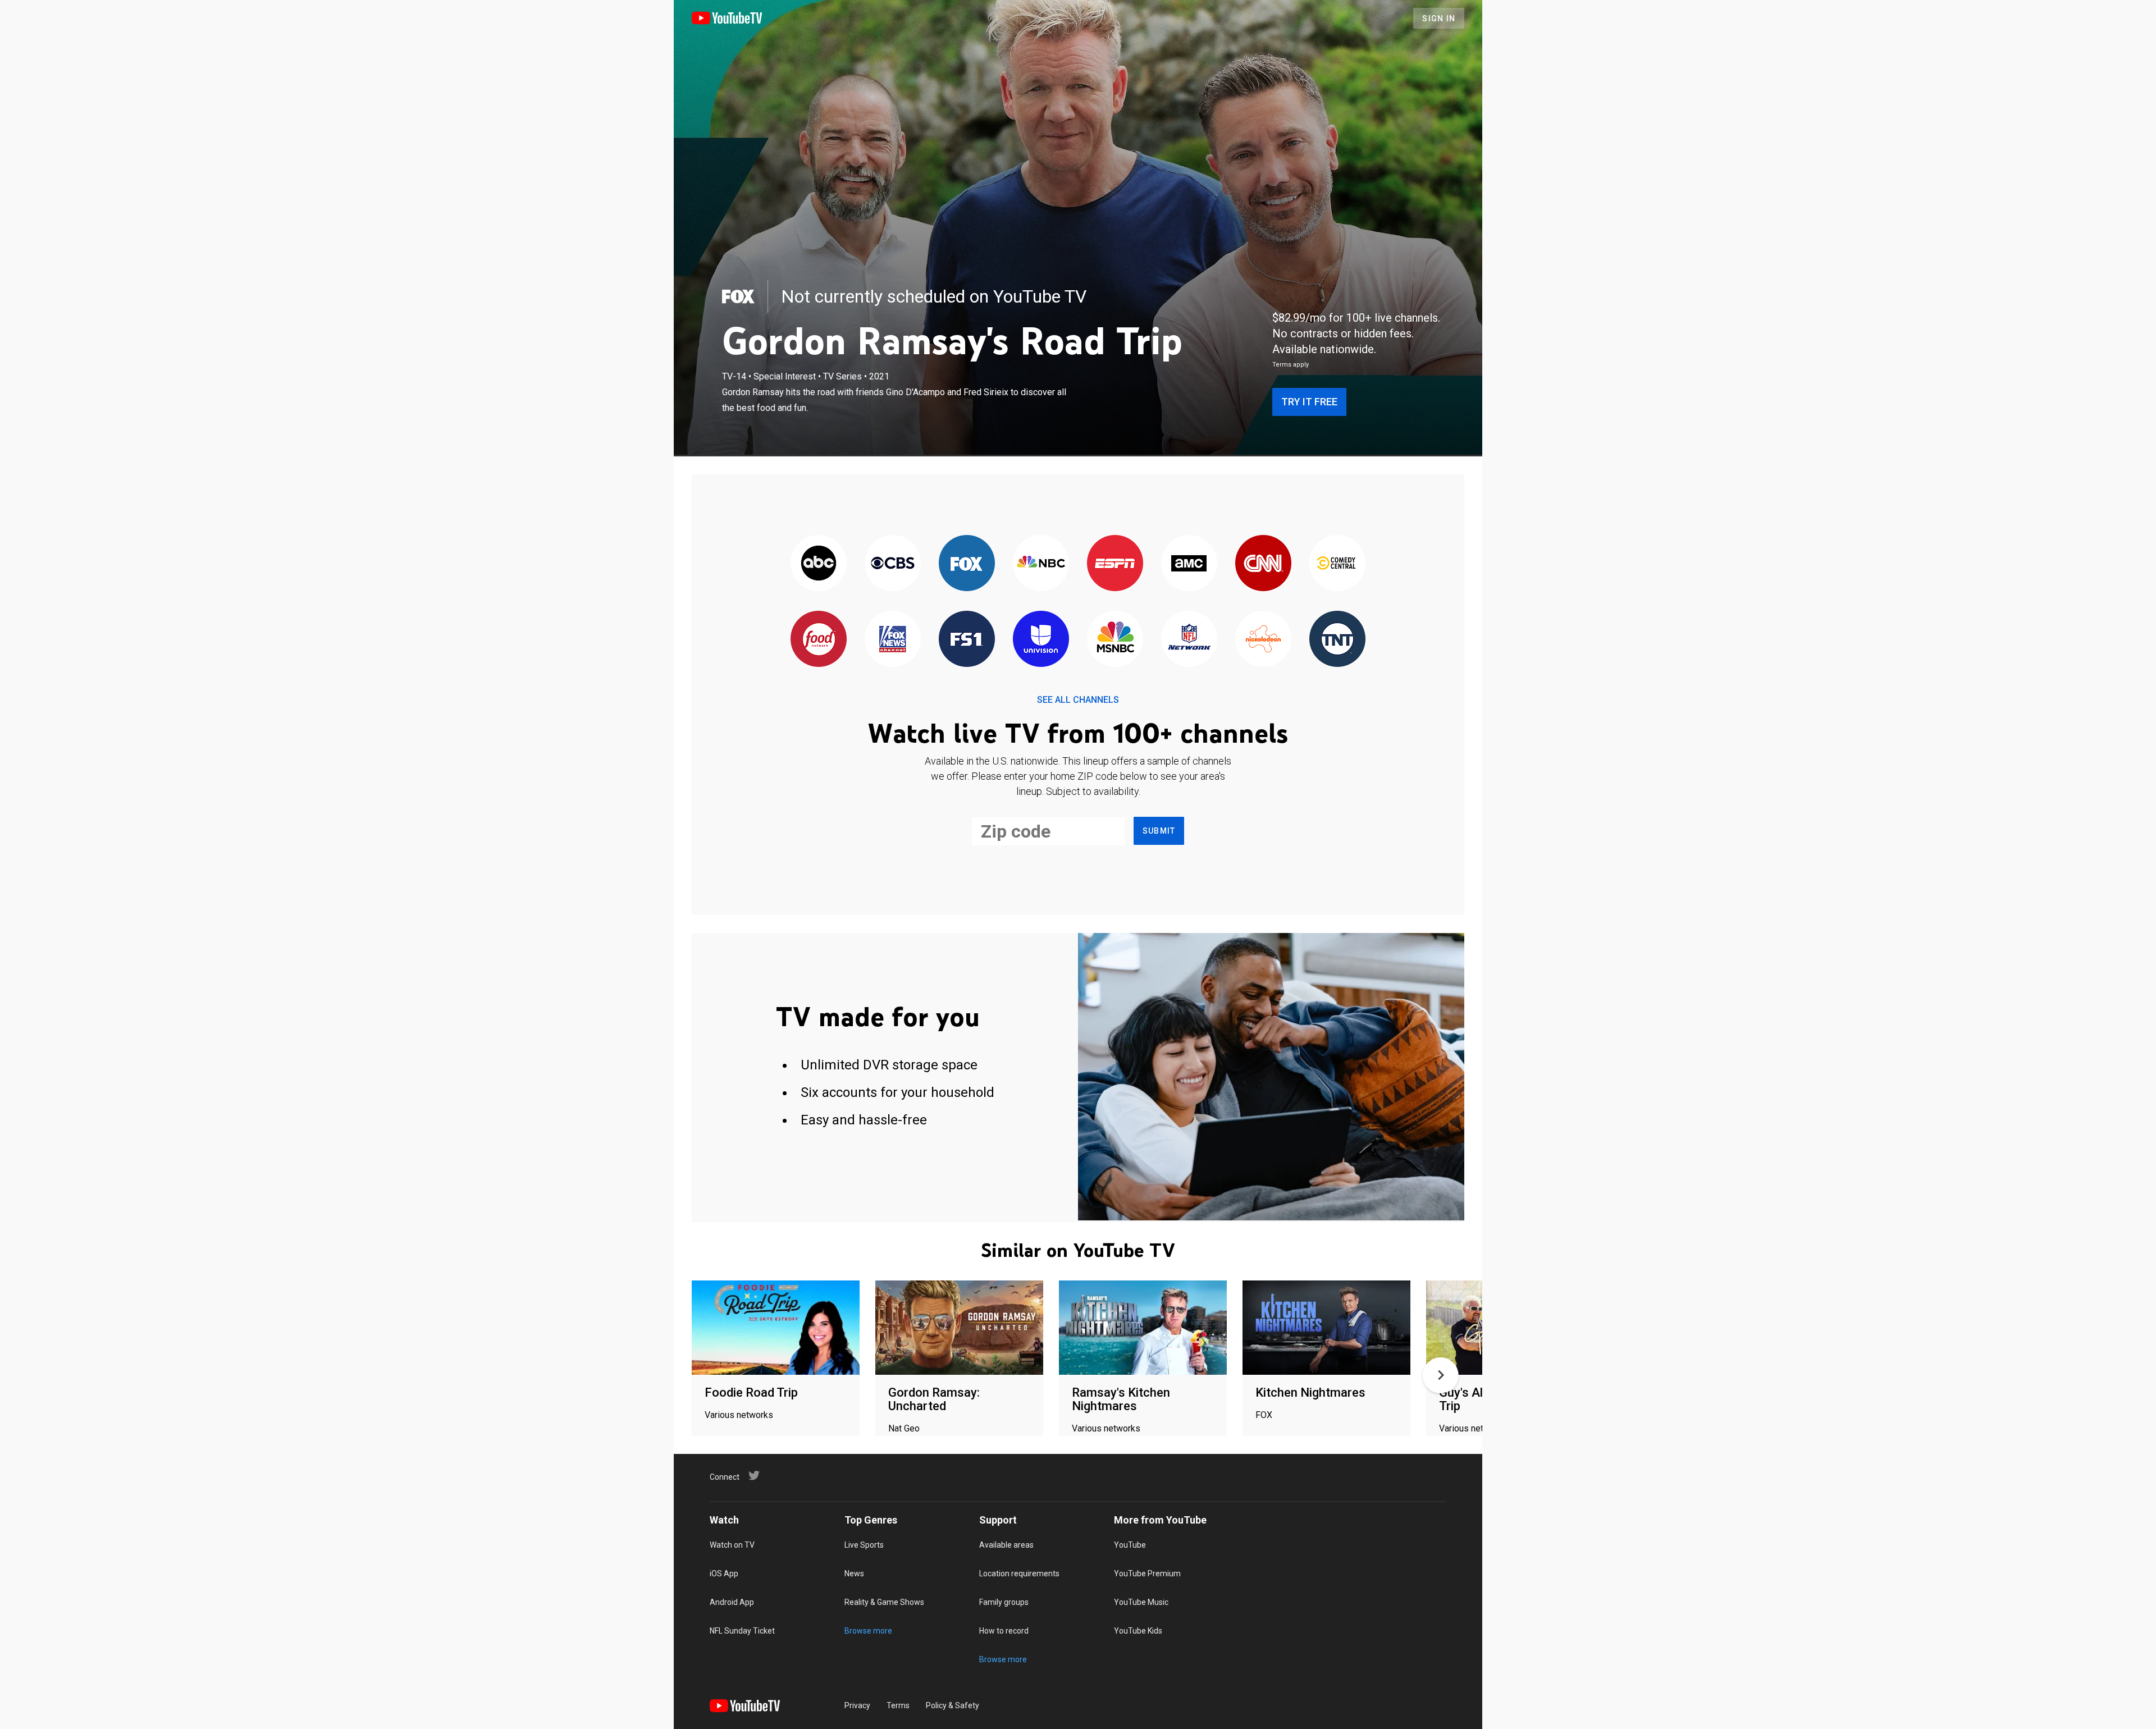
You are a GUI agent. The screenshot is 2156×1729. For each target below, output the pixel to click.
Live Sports (864, 1545)
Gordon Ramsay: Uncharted (934, 1399)
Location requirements (1019, 1574)
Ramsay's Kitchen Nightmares (1121, 1399)
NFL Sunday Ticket (742, 1631)
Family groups (1004, 1602)
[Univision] (1041, 640)
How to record (1004, 1631)
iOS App (724, 1574)
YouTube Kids (1138, 1631)
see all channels (1078, 700)
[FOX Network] (967, 564)
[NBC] (1041, 564)
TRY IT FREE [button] (1309, 402)
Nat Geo (904, 1428)
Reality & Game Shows (884, 1602)
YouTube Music (1141, 1602)
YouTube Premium (1147, 1574)
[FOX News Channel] (893, 640)
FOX (1264, 1415)
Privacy (857, 1705)
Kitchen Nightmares (1310, 1392)
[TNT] (1337, 640)
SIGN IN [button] (1439, 19)
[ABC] (819, 564)
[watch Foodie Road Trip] (776, 1328)
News (854, 1574)
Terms (898, 1705)
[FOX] (738, 296)
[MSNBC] (1115, 640)
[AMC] (1189, 564)
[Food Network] (819, 640)
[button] (1441, 1375)
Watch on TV (732, 1545)
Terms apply (1291, 365)
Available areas (1006, 1545)
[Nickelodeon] (1263, 640)
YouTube (1130, 1545)
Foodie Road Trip (751, 1392)
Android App (732, 1602)
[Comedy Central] (1337, 564)
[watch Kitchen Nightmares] (1326, 1328)
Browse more (868, 1631)
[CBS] (893, 564)
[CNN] (1263, 564)
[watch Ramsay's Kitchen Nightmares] (1143, 1328)
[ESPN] (1115, 564)
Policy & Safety (953, 1705)
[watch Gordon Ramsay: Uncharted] (959, 1328)
